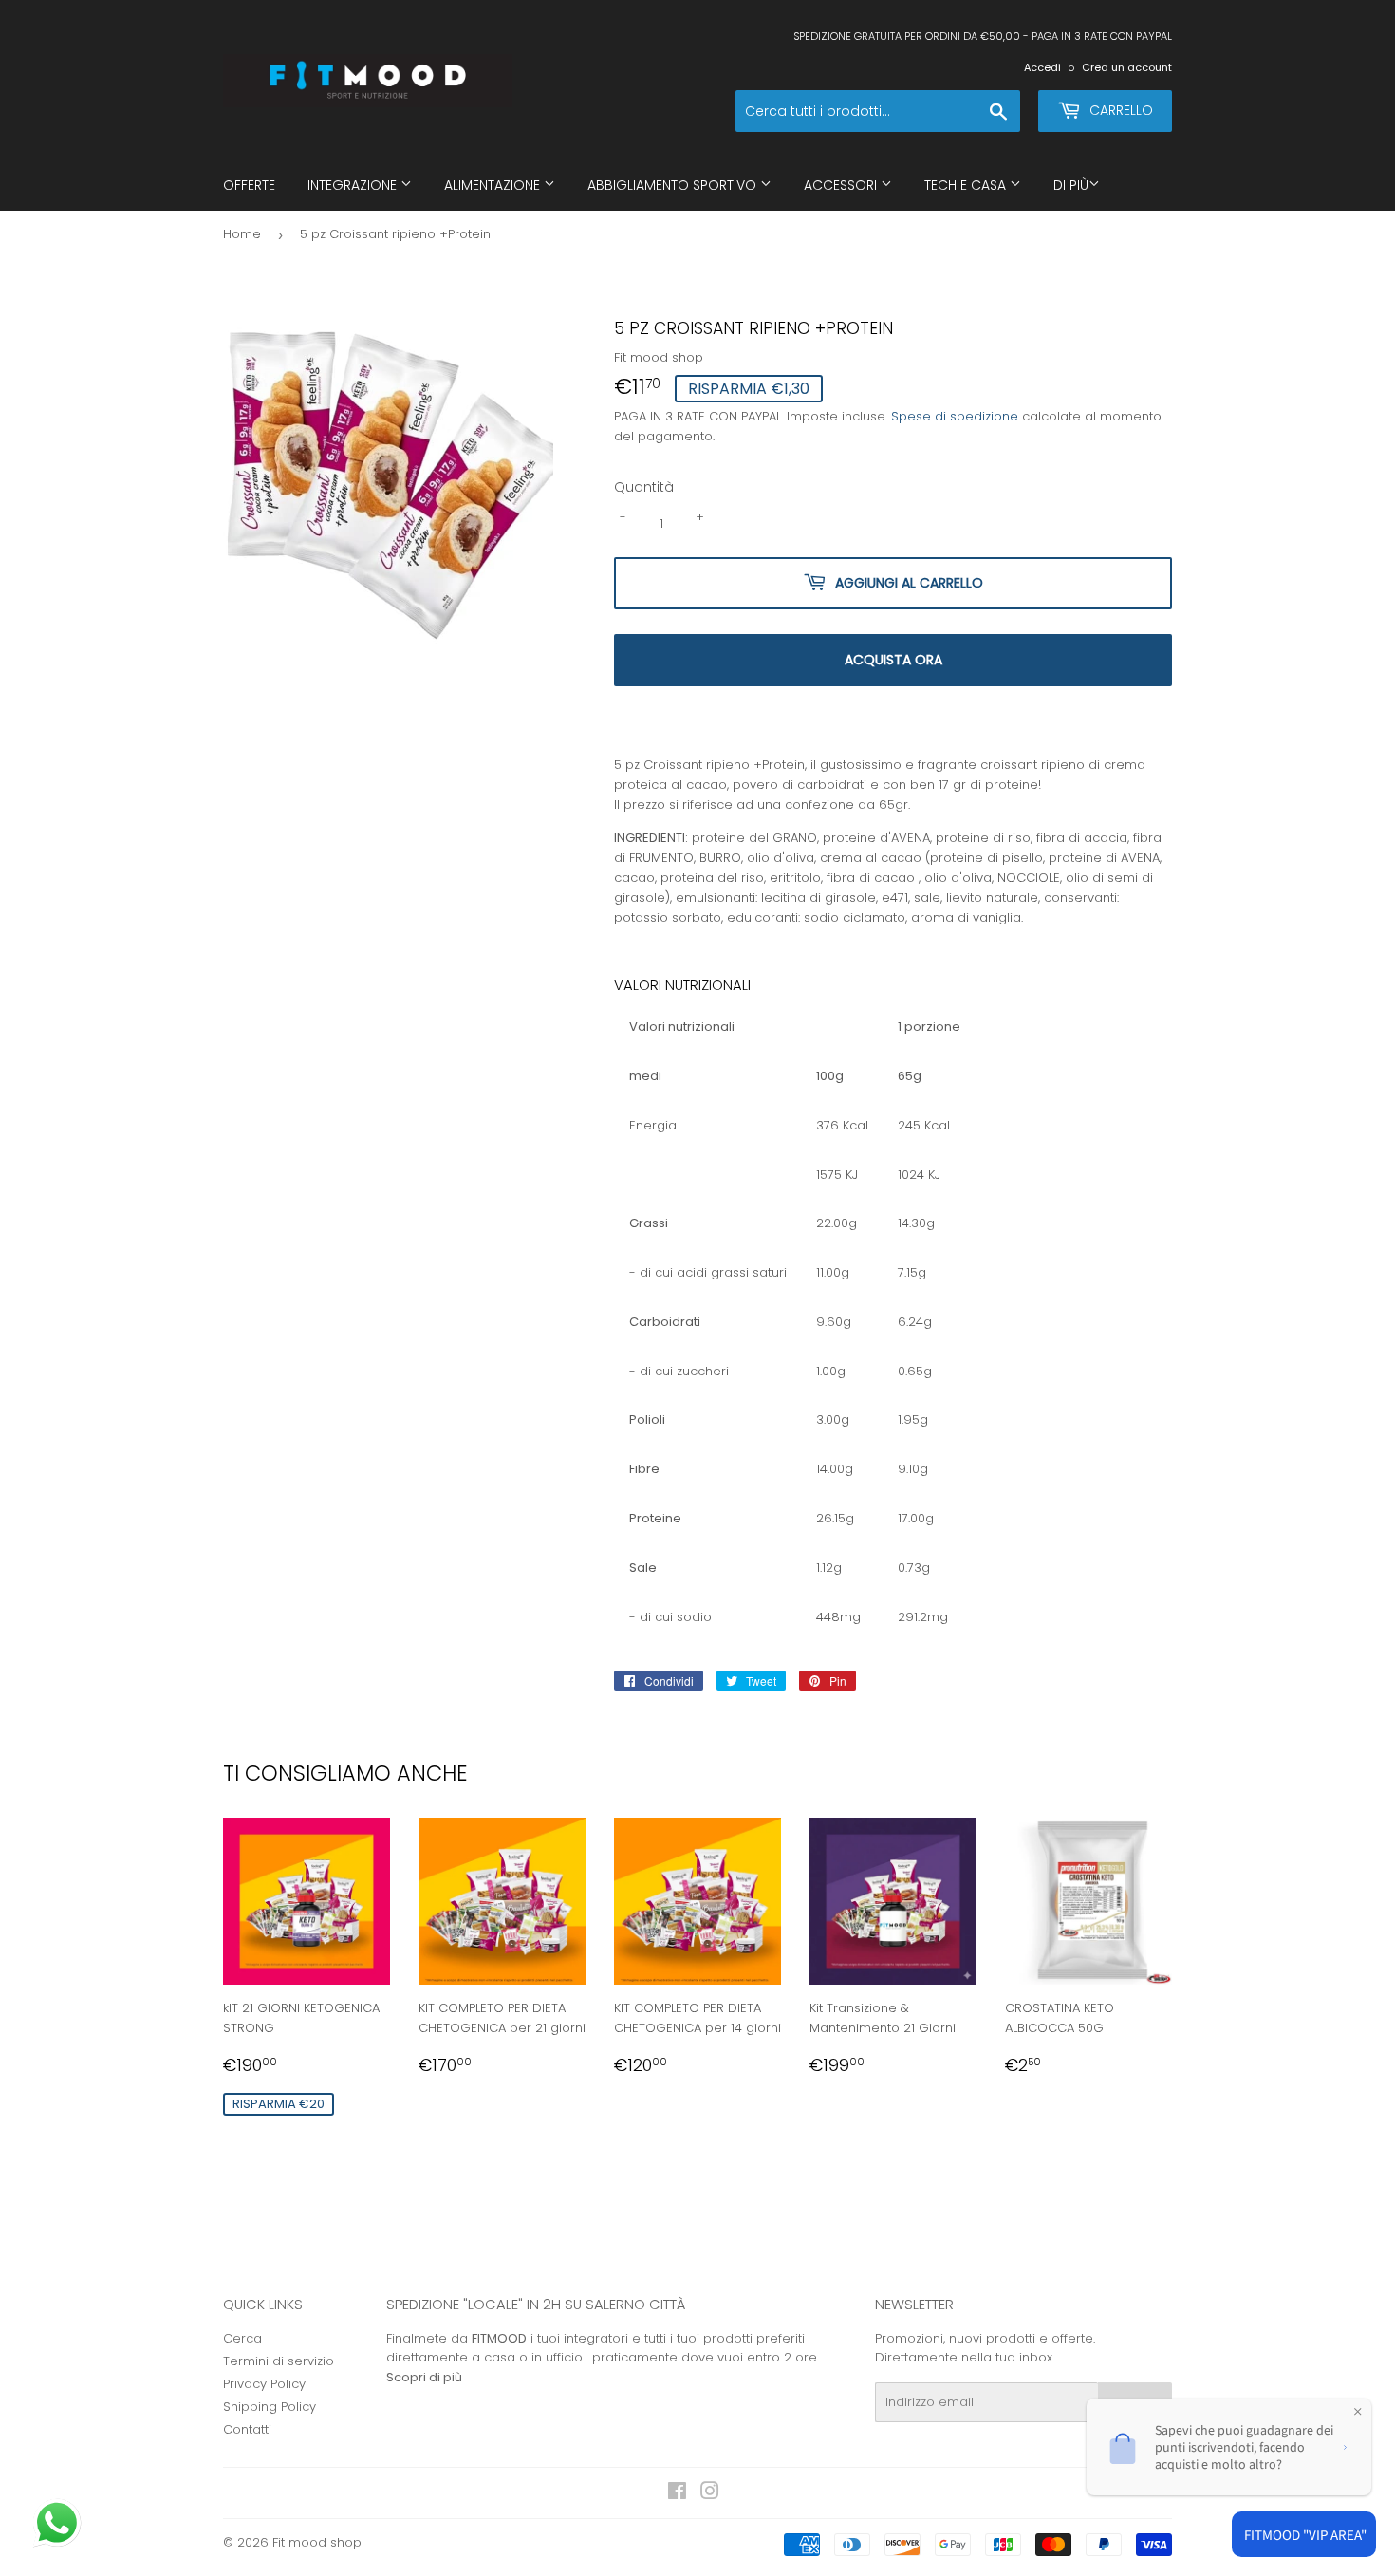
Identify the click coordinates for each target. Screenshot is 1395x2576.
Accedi (1042, 67)
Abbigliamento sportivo (674, 185)
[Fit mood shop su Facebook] (677, 2494)
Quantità (644, 487)
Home (242, 234)
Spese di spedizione (955, 416)
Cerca (242, 2338)
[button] (59, 2525)
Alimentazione (494, 185)
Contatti (247, 2429)
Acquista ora (893, 660)
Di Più (1071, 185)
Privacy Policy (264, 2384)
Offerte (249, 185)
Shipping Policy (270, 2407)
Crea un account (1127, 67)
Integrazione (354, 185)
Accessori (842, 185)
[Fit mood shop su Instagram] (710, 2494)
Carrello (1119, 110)
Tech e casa (967, 185)
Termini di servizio (279, 2361)
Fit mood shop (317, 2542)
